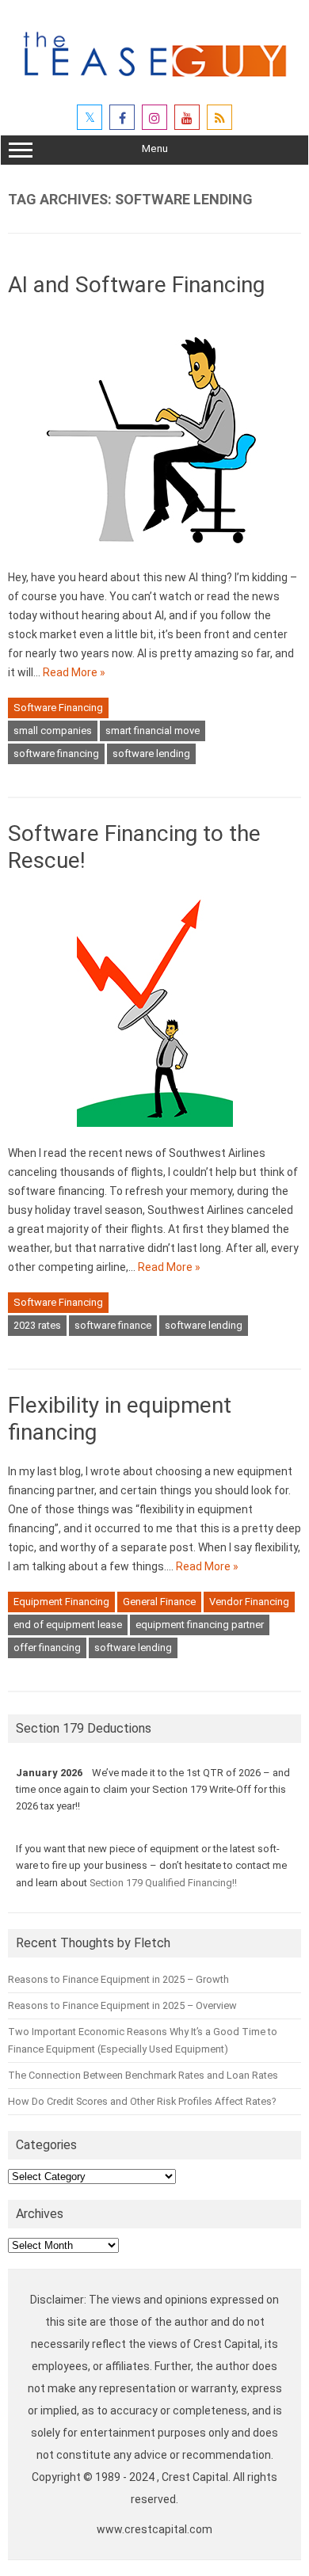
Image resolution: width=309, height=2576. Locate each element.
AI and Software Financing (136, 285)
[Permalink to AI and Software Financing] (155, 558)
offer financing (47, 1648)
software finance (113, 1325)
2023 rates (37, 1325)
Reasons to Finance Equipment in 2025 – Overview (122, 2005)
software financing (56, 753)
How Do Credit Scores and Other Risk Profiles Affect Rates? (142, 2101)
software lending (151, 753)
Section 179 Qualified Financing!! (163, 1883)
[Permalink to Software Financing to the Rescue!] (155, 1134)
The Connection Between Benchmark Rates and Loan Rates (143, 2075)
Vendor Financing (249, 1602)
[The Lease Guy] (154, 83)
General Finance (159, 1602)
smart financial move (153, 731)
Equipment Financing (61, 1602)
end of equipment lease (68, 1625)
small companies (53, 731)
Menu (155, 148)
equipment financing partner (200, 1625)
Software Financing (58, 708)
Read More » (74, 672)
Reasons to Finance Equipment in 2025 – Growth (118, 1979)
